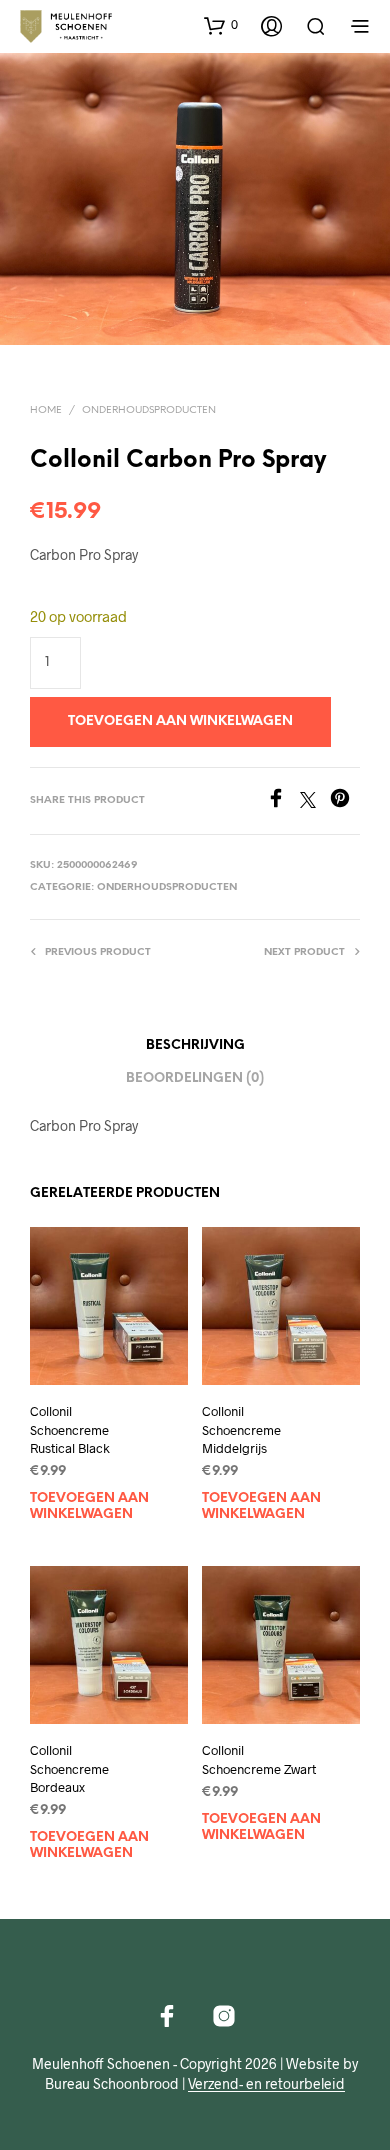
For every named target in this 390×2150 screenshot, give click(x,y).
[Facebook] (283, 801)
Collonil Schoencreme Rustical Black (70, 1430)
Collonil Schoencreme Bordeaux (69, 1768)
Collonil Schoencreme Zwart (259, 1759)
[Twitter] (315, 801)
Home (46, 410)
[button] (221, 25)
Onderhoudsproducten (149, 410)
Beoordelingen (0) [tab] (195, 1078)
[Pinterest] (345, 801)
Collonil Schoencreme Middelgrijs (241, 1430)
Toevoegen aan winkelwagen (89, 1506)
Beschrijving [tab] (195, 1045)
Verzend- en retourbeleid (266, 2084)
